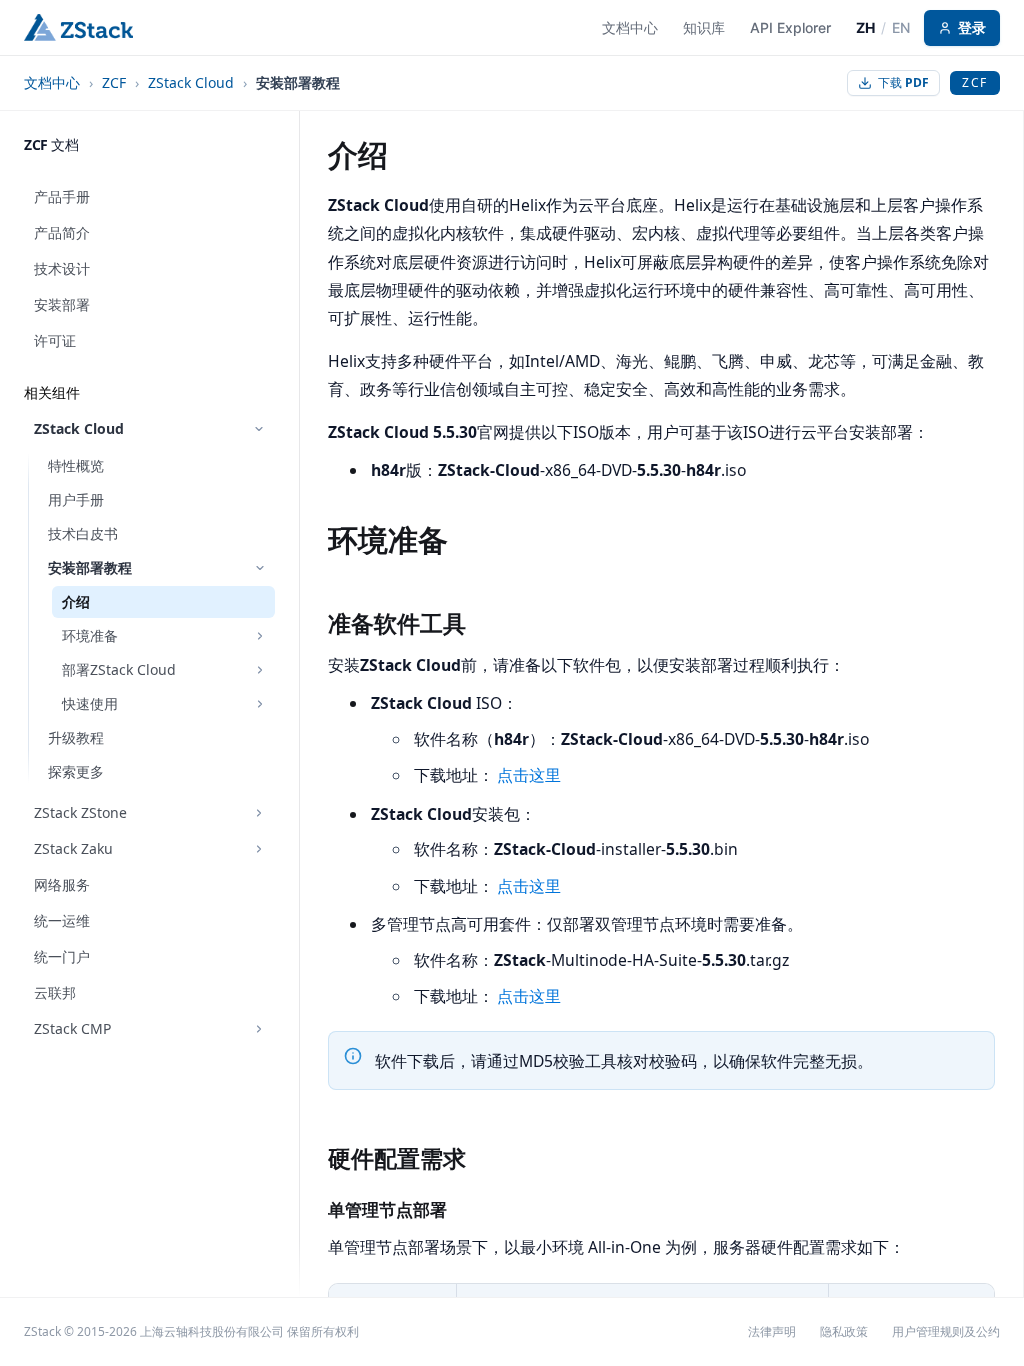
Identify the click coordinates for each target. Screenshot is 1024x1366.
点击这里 (529, 776)
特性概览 (76, 465)
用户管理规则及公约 (946, 1331)
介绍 (76, 601)
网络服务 (62, 884)
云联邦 (55, 992)
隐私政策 (844, 1331)
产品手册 (62, 196)
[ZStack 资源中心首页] (78, 28)
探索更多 (76, 771)
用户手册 (76, 499)
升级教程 (76, 737)
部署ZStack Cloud (119, 669)
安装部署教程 (90, 567)
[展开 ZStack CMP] (259, 1029)
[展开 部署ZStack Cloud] (260, 670)
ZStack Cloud (191, 82)
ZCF (114, 82)
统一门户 (62, 956)
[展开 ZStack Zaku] (259, 849)
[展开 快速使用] (260, 704)
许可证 (55, 340)
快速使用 (90, 703)
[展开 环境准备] (260, 636)
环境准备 (90, 635)
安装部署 (62, 304)
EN (901, 28)
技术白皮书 (83, 533)
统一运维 (62, 920)
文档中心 (52, 82)
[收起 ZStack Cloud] (259, 429)
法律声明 (772, 1331)
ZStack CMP (72, 1028)
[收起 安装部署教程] (260, 568)
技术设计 (62, 268)
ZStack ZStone (80, 812)
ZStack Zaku (73, 848)
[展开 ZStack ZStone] (259, 813)
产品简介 (62, 232)
